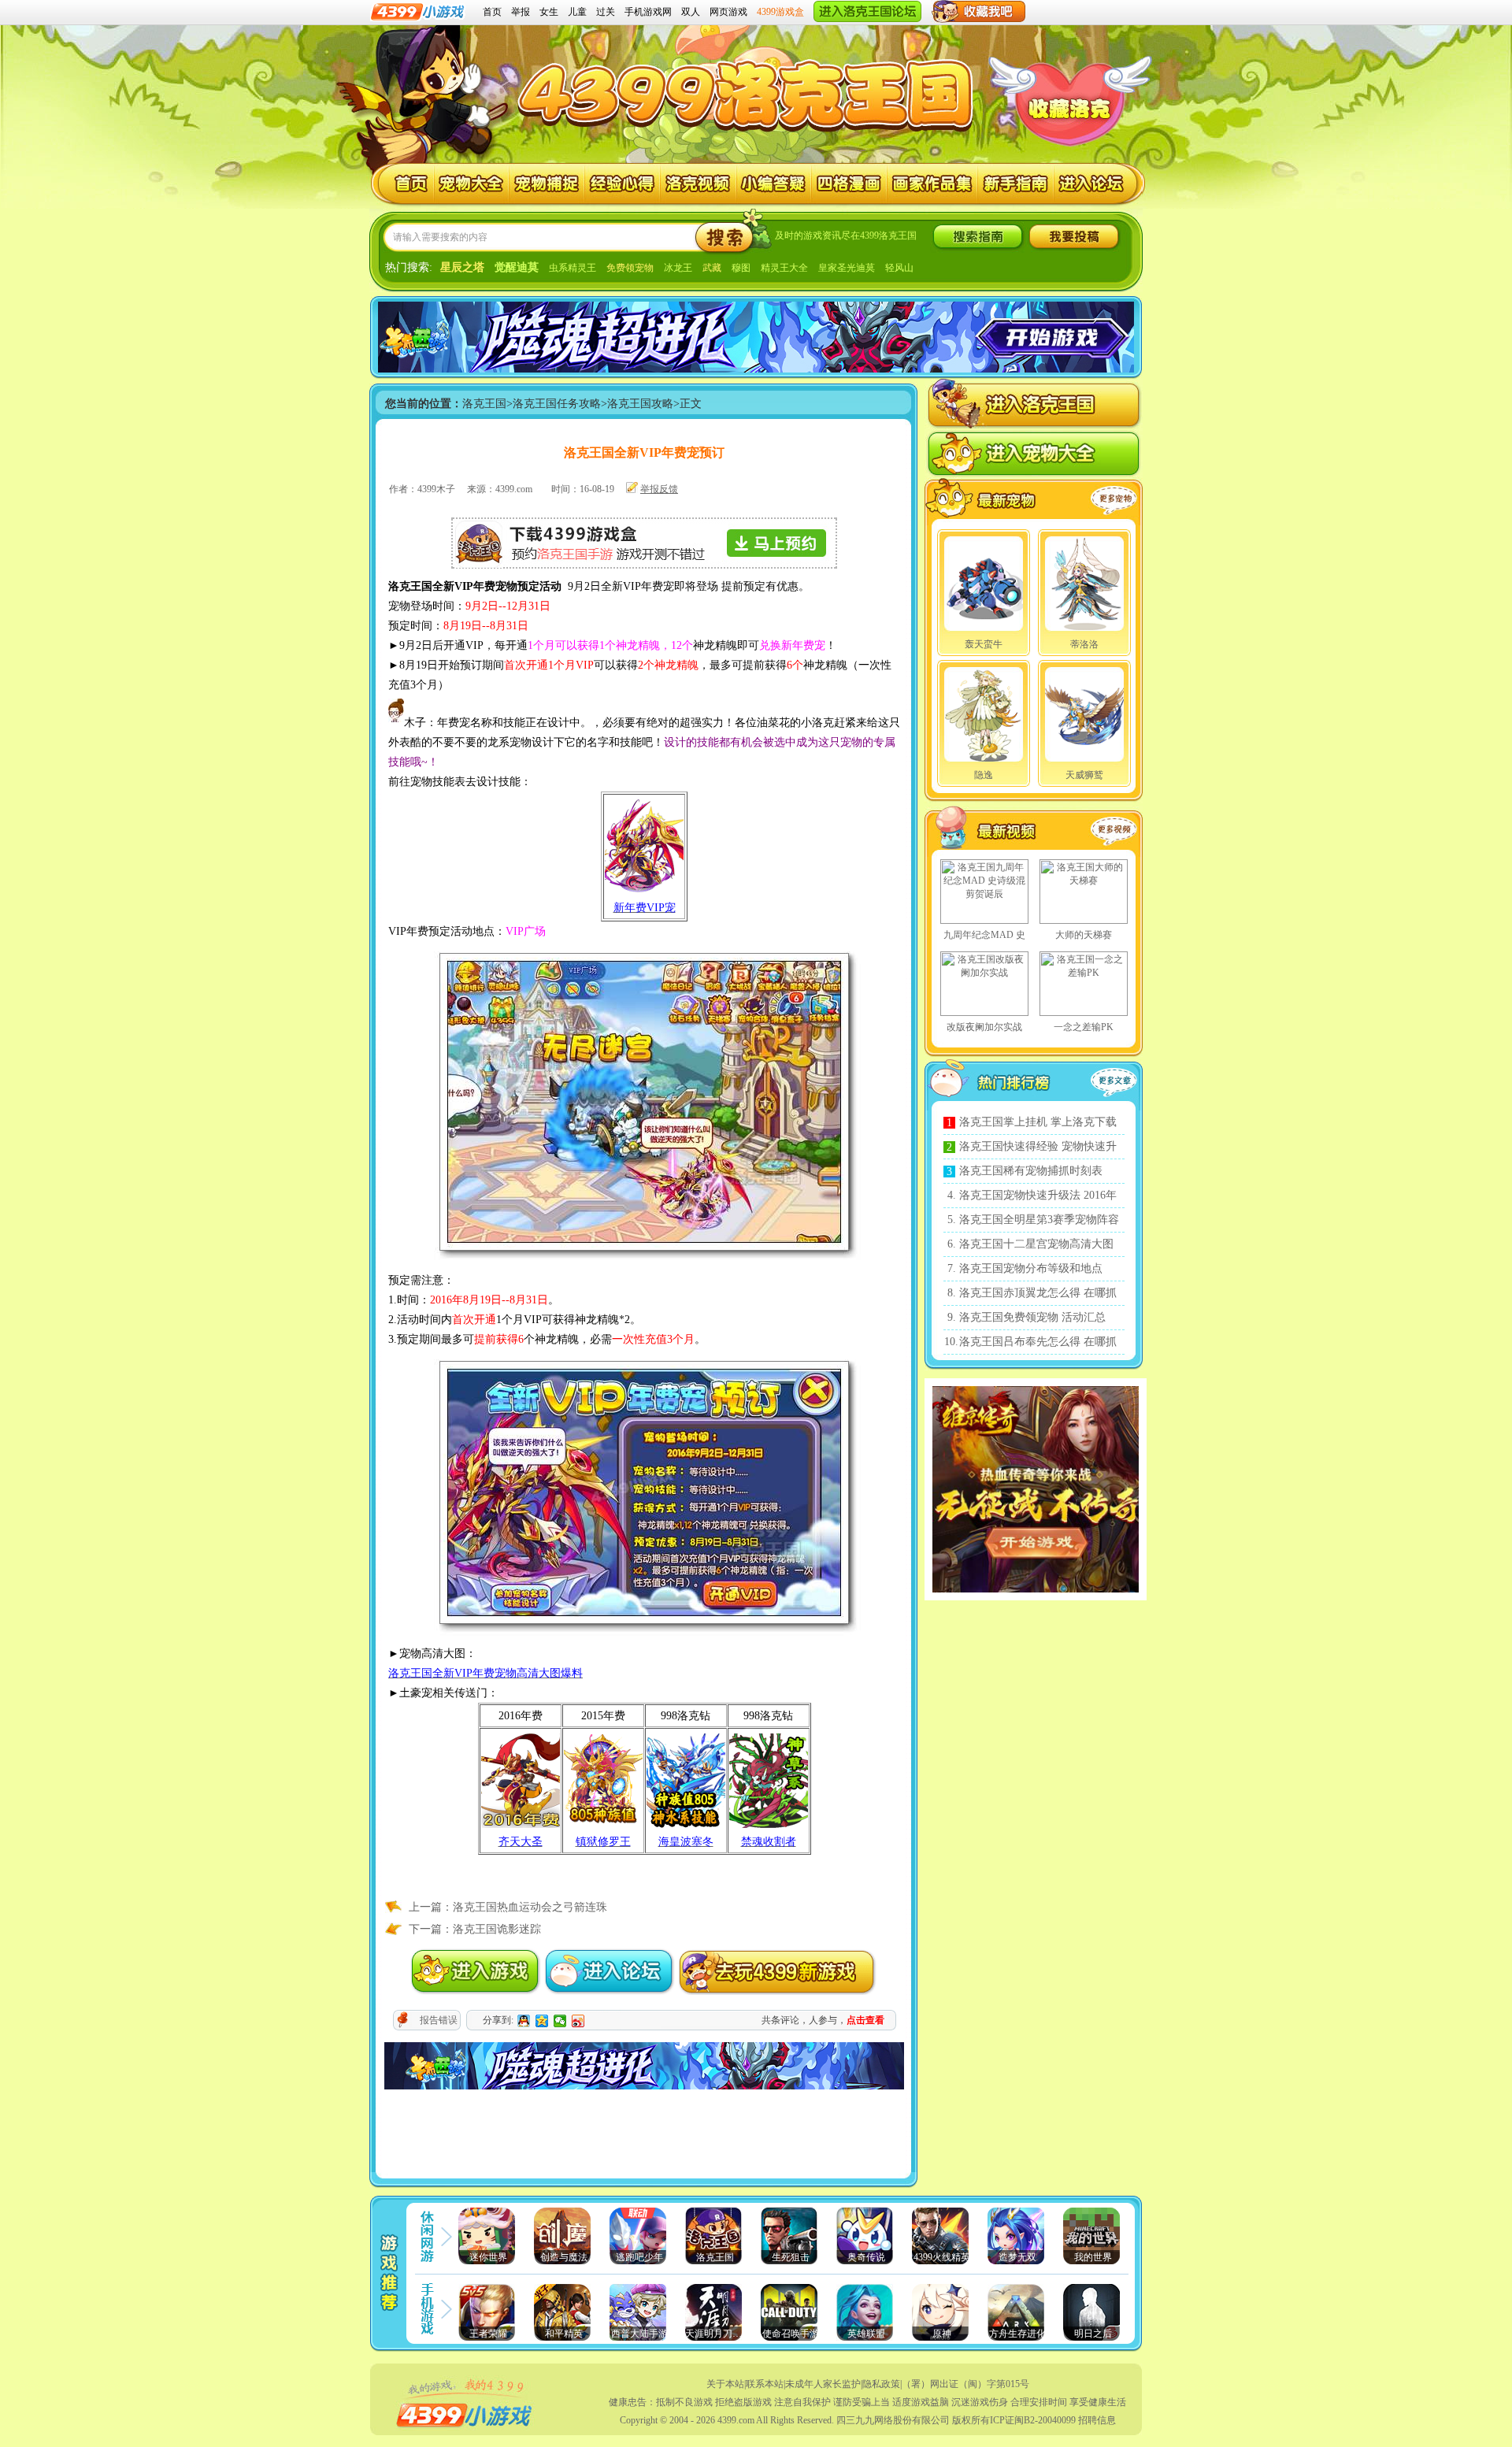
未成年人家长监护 (823, 2384)
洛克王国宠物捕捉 (547, 184)
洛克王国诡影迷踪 (497, 1929)
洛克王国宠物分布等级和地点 (1031, 1268)
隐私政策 (881, 2384)
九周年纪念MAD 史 (984, 935)
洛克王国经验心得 (623, 184)
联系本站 (765, 2384)
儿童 (577, 12)
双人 (691, 12)
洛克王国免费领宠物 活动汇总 (1032, 1317)
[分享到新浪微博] (578, 2021)
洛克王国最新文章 (1117, 1083)
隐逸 (984, 775)
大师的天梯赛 (1084, 935)
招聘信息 (1097, 2420)
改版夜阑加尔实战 (984, 1027)
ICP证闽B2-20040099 (1033, 2420)
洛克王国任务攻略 (557, 404)
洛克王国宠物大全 (471, 184)
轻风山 (899, 268)
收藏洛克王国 (1069, 110)
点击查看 (865, 2020)
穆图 (741, 268)
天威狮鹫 (1084, 775)
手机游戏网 (648, 12)
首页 (492, 12)
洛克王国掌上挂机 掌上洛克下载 (1038, 1122)
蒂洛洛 (1084, 644)
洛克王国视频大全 (1006, 831)
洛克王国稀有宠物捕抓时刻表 (1031, 1171)
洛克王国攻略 (640, 404)
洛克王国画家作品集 (933, 184)
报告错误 (439, 2020)
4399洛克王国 (749, 88)
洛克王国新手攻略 (1016, 184)
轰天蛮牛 (984, 644)
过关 (606, 12)
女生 (549, 12)
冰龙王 (678, 268)
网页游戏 (728, 12)
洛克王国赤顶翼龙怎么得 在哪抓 (1038, 1293)
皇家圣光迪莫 (847, 268)
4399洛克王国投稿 (1074, 237)
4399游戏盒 (780, 12)
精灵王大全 (784, 268)
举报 (521, 12)
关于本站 (725, 2384)
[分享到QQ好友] (524, 2021)
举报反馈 (659, 489)
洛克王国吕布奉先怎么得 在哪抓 (1038, 1342)
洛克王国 (403, 184)
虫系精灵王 (573, 268)
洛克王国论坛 (1093, 184)
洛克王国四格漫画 (849, 184)
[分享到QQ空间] (542, 2021)
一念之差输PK (1084, 1027)
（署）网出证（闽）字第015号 (965, 2384)
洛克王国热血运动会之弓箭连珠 (530, 1907)
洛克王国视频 (698, 184)
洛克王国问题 (774, 184)
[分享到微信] (560, 2021)
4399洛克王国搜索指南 (978, 237)
